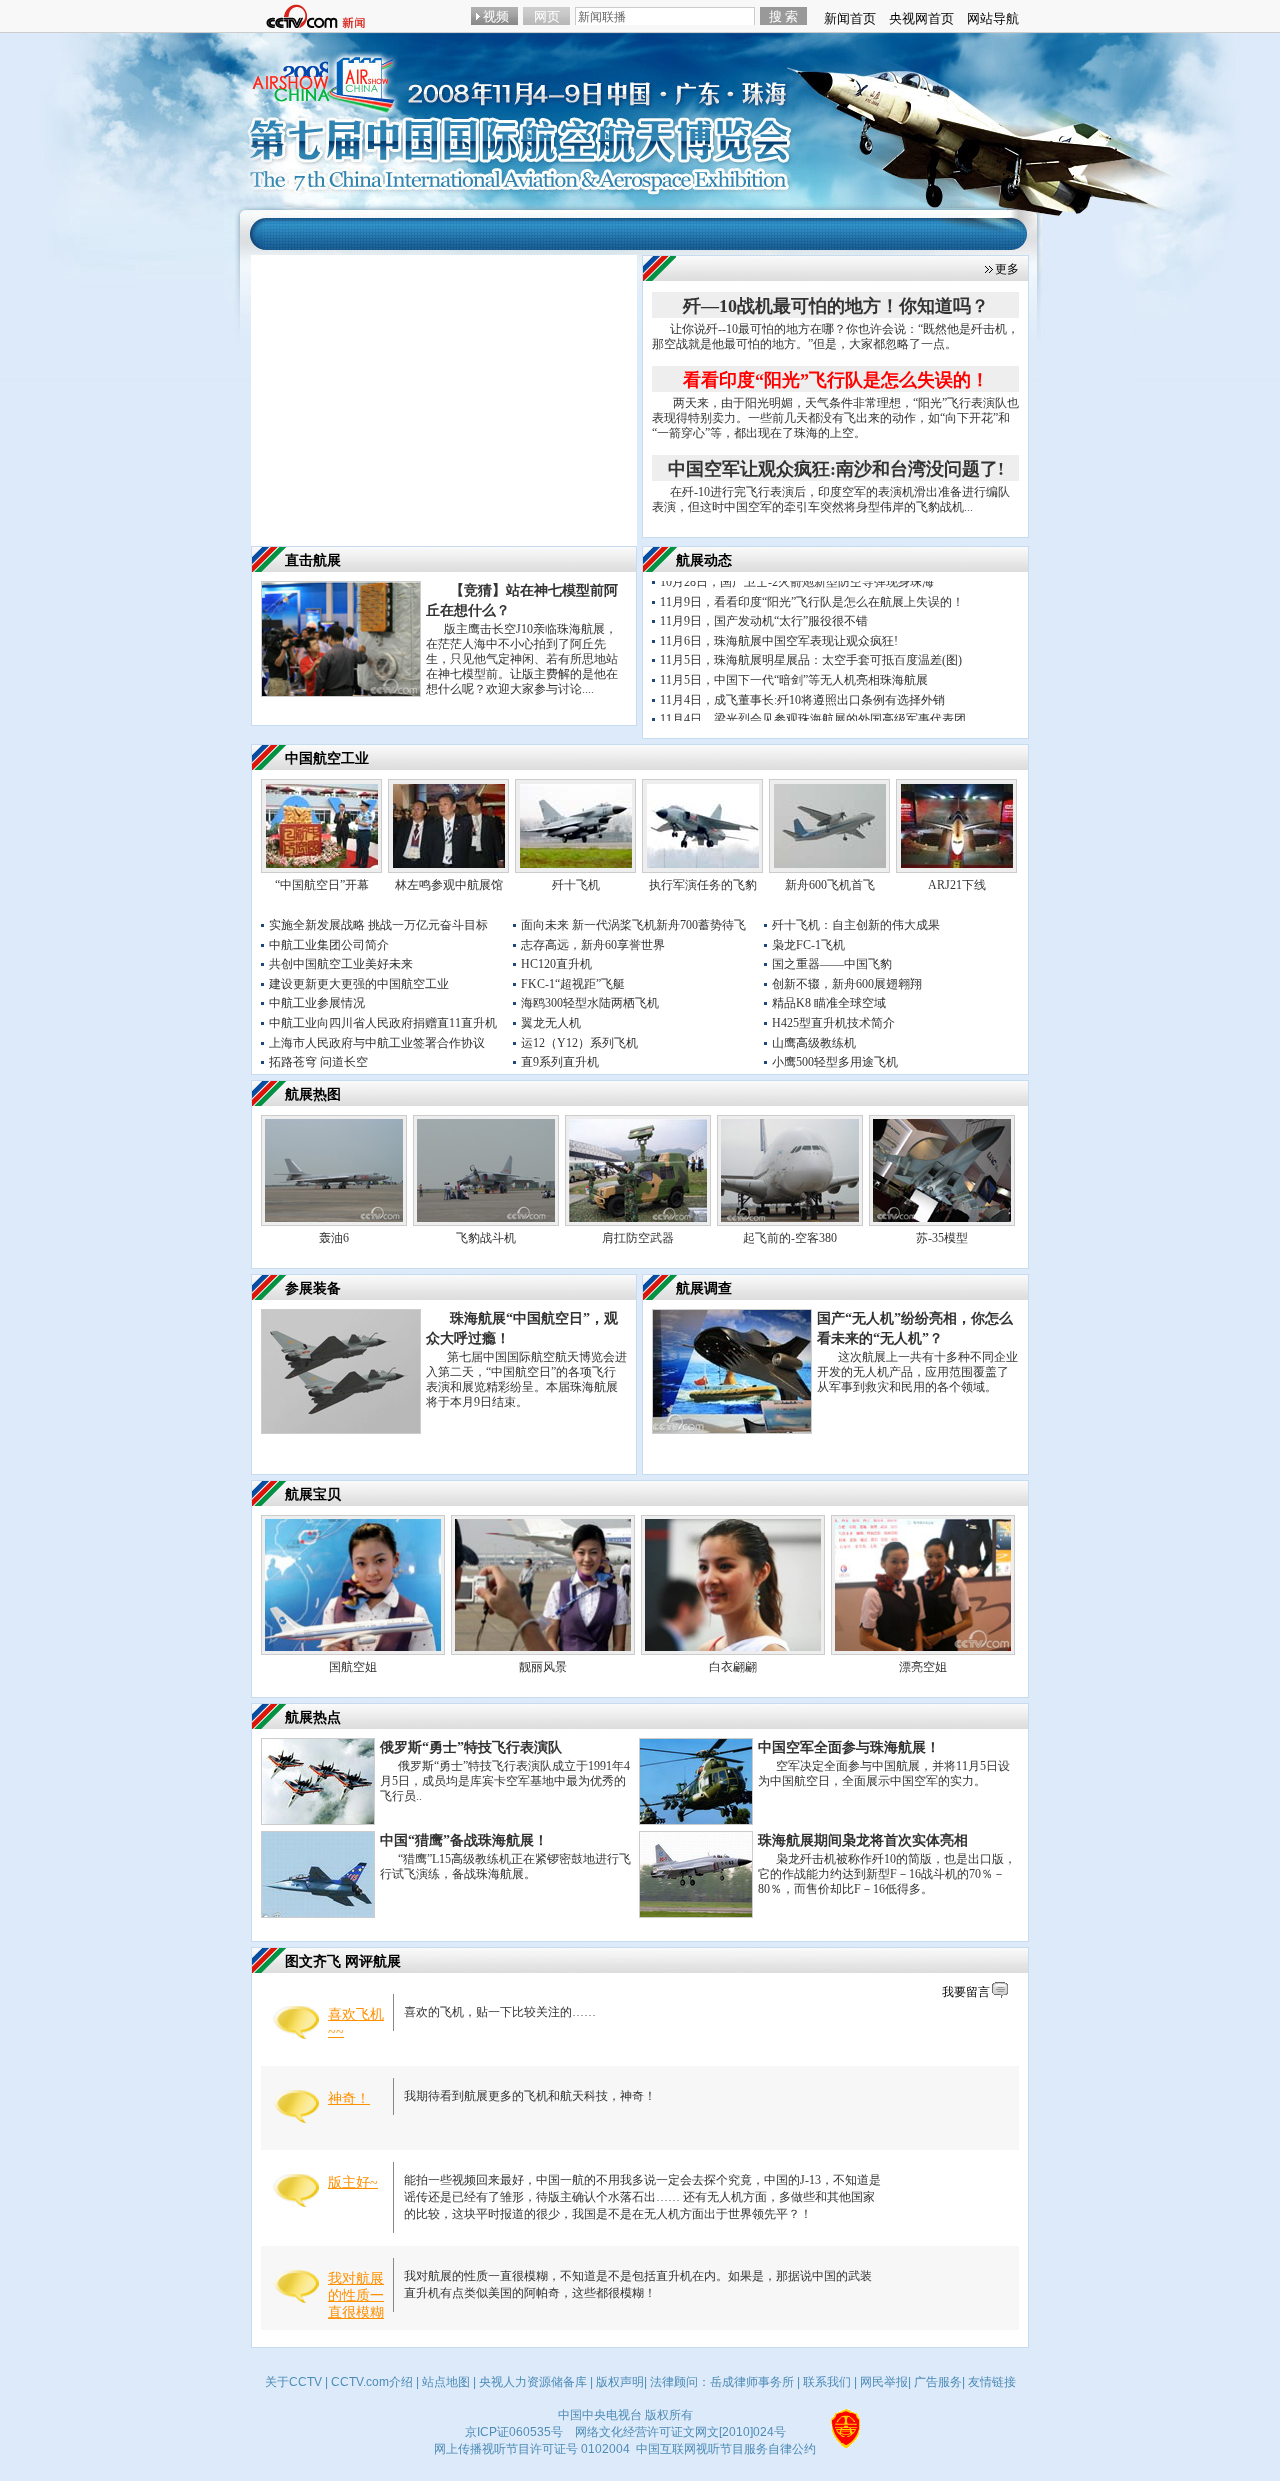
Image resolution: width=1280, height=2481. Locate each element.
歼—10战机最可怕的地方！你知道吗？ (836, 306)
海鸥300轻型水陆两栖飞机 (590, 1003)
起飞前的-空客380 (790, 1238)
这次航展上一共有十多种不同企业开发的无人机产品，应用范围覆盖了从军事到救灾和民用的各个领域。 (917, 1372)
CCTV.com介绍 (372, 2382)
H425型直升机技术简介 (833, 1023)
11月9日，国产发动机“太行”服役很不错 (764, 599)
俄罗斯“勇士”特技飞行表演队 (471, 1747)
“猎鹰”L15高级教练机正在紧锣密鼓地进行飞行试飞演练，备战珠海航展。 (505, 1866)
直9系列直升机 (560, 1062)
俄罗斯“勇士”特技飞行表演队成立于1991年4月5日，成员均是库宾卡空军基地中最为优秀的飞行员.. (505, 1781)
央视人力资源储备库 (533, 2382)
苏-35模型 (942, 1238)
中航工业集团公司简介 (329, 945)
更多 (1007, 269)
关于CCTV (293, 2382)
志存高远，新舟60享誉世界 (593, 945)
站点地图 (446, 2382)
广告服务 (938, 2382)
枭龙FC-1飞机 (808, 945)
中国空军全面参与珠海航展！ (849, 1747)
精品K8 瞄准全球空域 (829, 1003)
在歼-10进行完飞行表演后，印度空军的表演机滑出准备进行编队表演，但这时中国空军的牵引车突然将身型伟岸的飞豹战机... (831, 499)
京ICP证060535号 (514, 2432)
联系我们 (827, 2382)
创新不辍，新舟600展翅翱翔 (847, 984)
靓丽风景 (543, 1667)
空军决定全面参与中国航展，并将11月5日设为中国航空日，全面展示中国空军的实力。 (884, 1773)
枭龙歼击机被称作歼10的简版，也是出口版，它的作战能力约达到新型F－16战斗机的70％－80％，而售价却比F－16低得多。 (887, 1874)
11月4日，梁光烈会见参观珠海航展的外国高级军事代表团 (813, 697)
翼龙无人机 (551, 1023)
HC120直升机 (556, 964)
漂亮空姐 (923, 1667)
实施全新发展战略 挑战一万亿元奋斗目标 (378, 925)
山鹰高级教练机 (814, 1043)
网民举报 (884, 2382)
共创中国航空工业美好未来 (341, 964)
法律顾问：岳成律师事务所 (722, 2382)
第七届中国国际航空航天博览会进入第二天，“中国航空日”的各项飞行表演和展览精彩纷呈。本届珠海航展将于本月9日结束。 (526, 1379)
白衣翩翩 (733, 1667)
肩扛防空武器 (638, 1238)
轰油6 (334, 1238)
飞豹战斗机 (486, 1238)
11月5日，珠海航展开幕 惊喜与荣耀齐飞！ (772, 716)
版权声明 (620, 2382)
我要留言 (966, 1992)
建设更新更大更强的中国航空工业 (359, 984)
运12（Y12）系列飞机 (579, 1043)
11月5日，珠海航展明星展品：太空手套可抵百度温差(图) (811, 638)
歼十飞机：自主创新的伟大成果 (856, 925)
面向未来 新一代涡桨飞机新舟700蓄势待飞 (633, 925)
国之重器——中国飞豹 (832, 964)
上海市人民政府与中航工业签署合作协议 (377, 1043)
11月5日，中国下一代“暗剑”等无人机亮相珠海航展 (794, 658)
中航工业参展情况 (317, 1003)
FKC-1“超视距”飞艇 (573, 984)
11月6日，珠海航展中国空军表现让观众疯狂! (779, 618)
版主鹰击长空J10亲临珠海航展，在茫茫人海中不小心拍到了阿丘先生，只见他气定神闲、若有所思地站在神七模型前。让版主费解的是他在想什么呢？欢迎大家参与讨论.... (522, 659)
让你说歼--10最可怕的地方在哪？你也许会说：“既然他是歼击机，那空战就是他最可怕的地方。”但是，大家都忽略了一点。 (835, 336)
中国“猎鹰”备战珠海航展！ (464, 1840)
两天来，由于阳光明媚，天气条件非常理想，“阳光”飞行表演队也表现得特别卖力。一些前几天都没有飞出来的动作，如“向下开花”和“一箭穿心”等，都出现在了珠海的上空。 (835, 418)
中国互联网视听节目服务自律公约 (726, 2449)
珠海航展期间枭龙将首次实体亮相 (863, 1840)
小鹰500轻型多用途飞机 (835, 1062)
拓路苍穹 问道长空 (318, 1062)
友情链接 (992, 2382)
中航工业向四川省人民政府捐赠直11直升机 (383, 1023)
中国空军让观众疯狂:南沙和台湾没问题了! (836, 469)
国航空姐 (353, 1667)
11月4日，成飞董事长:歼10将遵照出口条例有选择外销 (802, 677)
